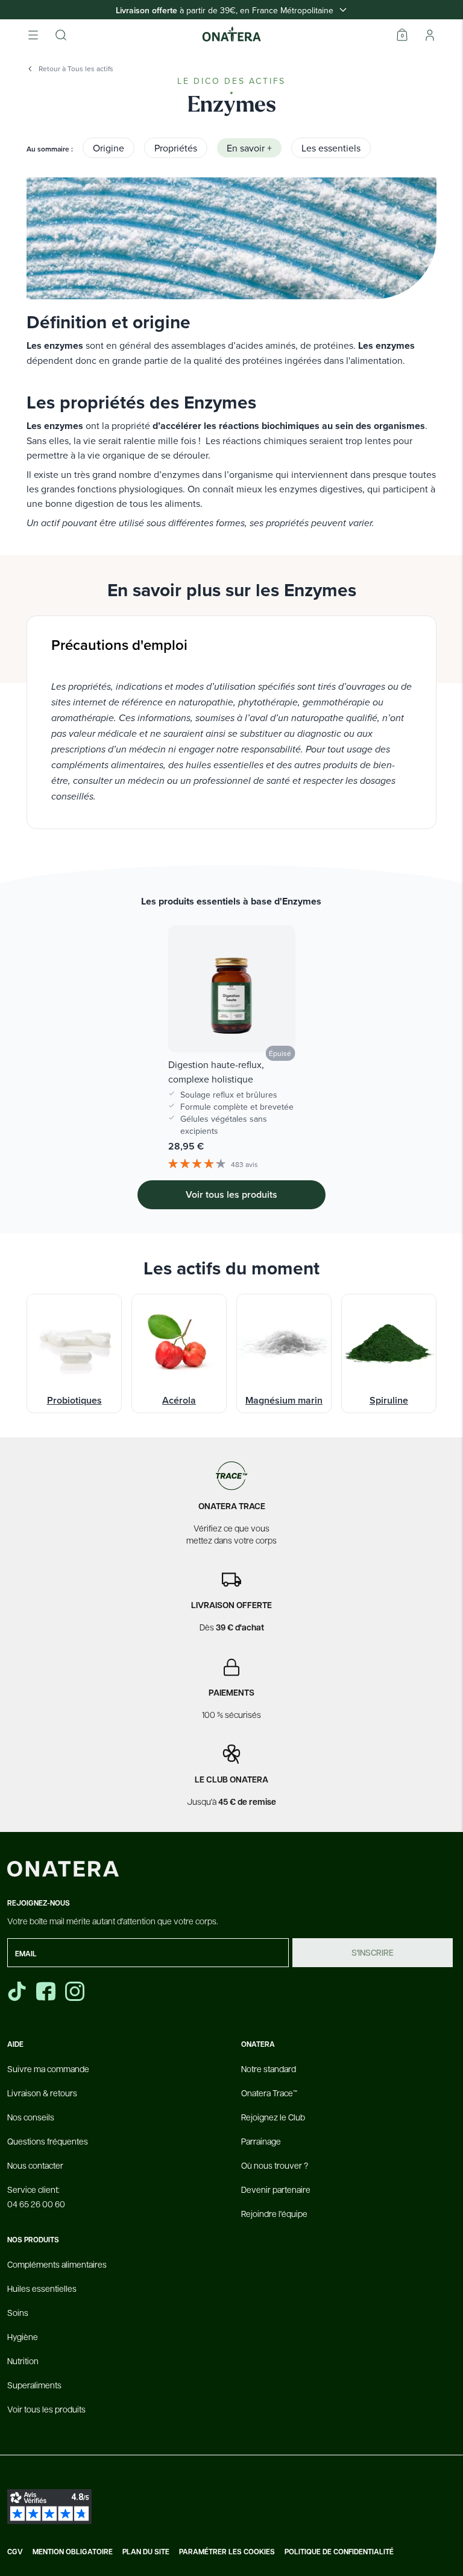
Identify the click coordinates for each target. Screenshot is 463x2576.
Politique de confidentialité (339, 2552)
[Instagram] (76, 1991)
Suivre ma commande (48, 2069)
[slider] (231, 1032)
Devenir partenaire (276, 2189)
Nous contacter (35, 2165)
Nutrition (23, 2361)
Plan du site (146, 2552)
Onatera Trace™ (269, 2093)
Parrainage (261, 2141)
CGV (15, 2552)
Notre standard (269, 2069)
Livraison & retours (42, 2093)
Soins (18, 2312)
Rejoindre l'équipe (274, 2213)
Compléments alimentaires (57, 2264)
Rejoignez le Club (273, 2117)
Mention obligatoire (73, 2552)
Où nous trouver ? (275, 2165)
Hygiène (23, 2336)
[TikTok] (17, 1991)
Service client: (36, 2196)
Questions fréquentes (48, 2141)
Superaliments (34, 2385)
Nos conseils (31, 2117)
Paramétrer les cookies (227, 2552)
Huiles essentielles (42, 2288)
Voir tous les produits (46, 2409)
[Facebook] (47, 1991)
